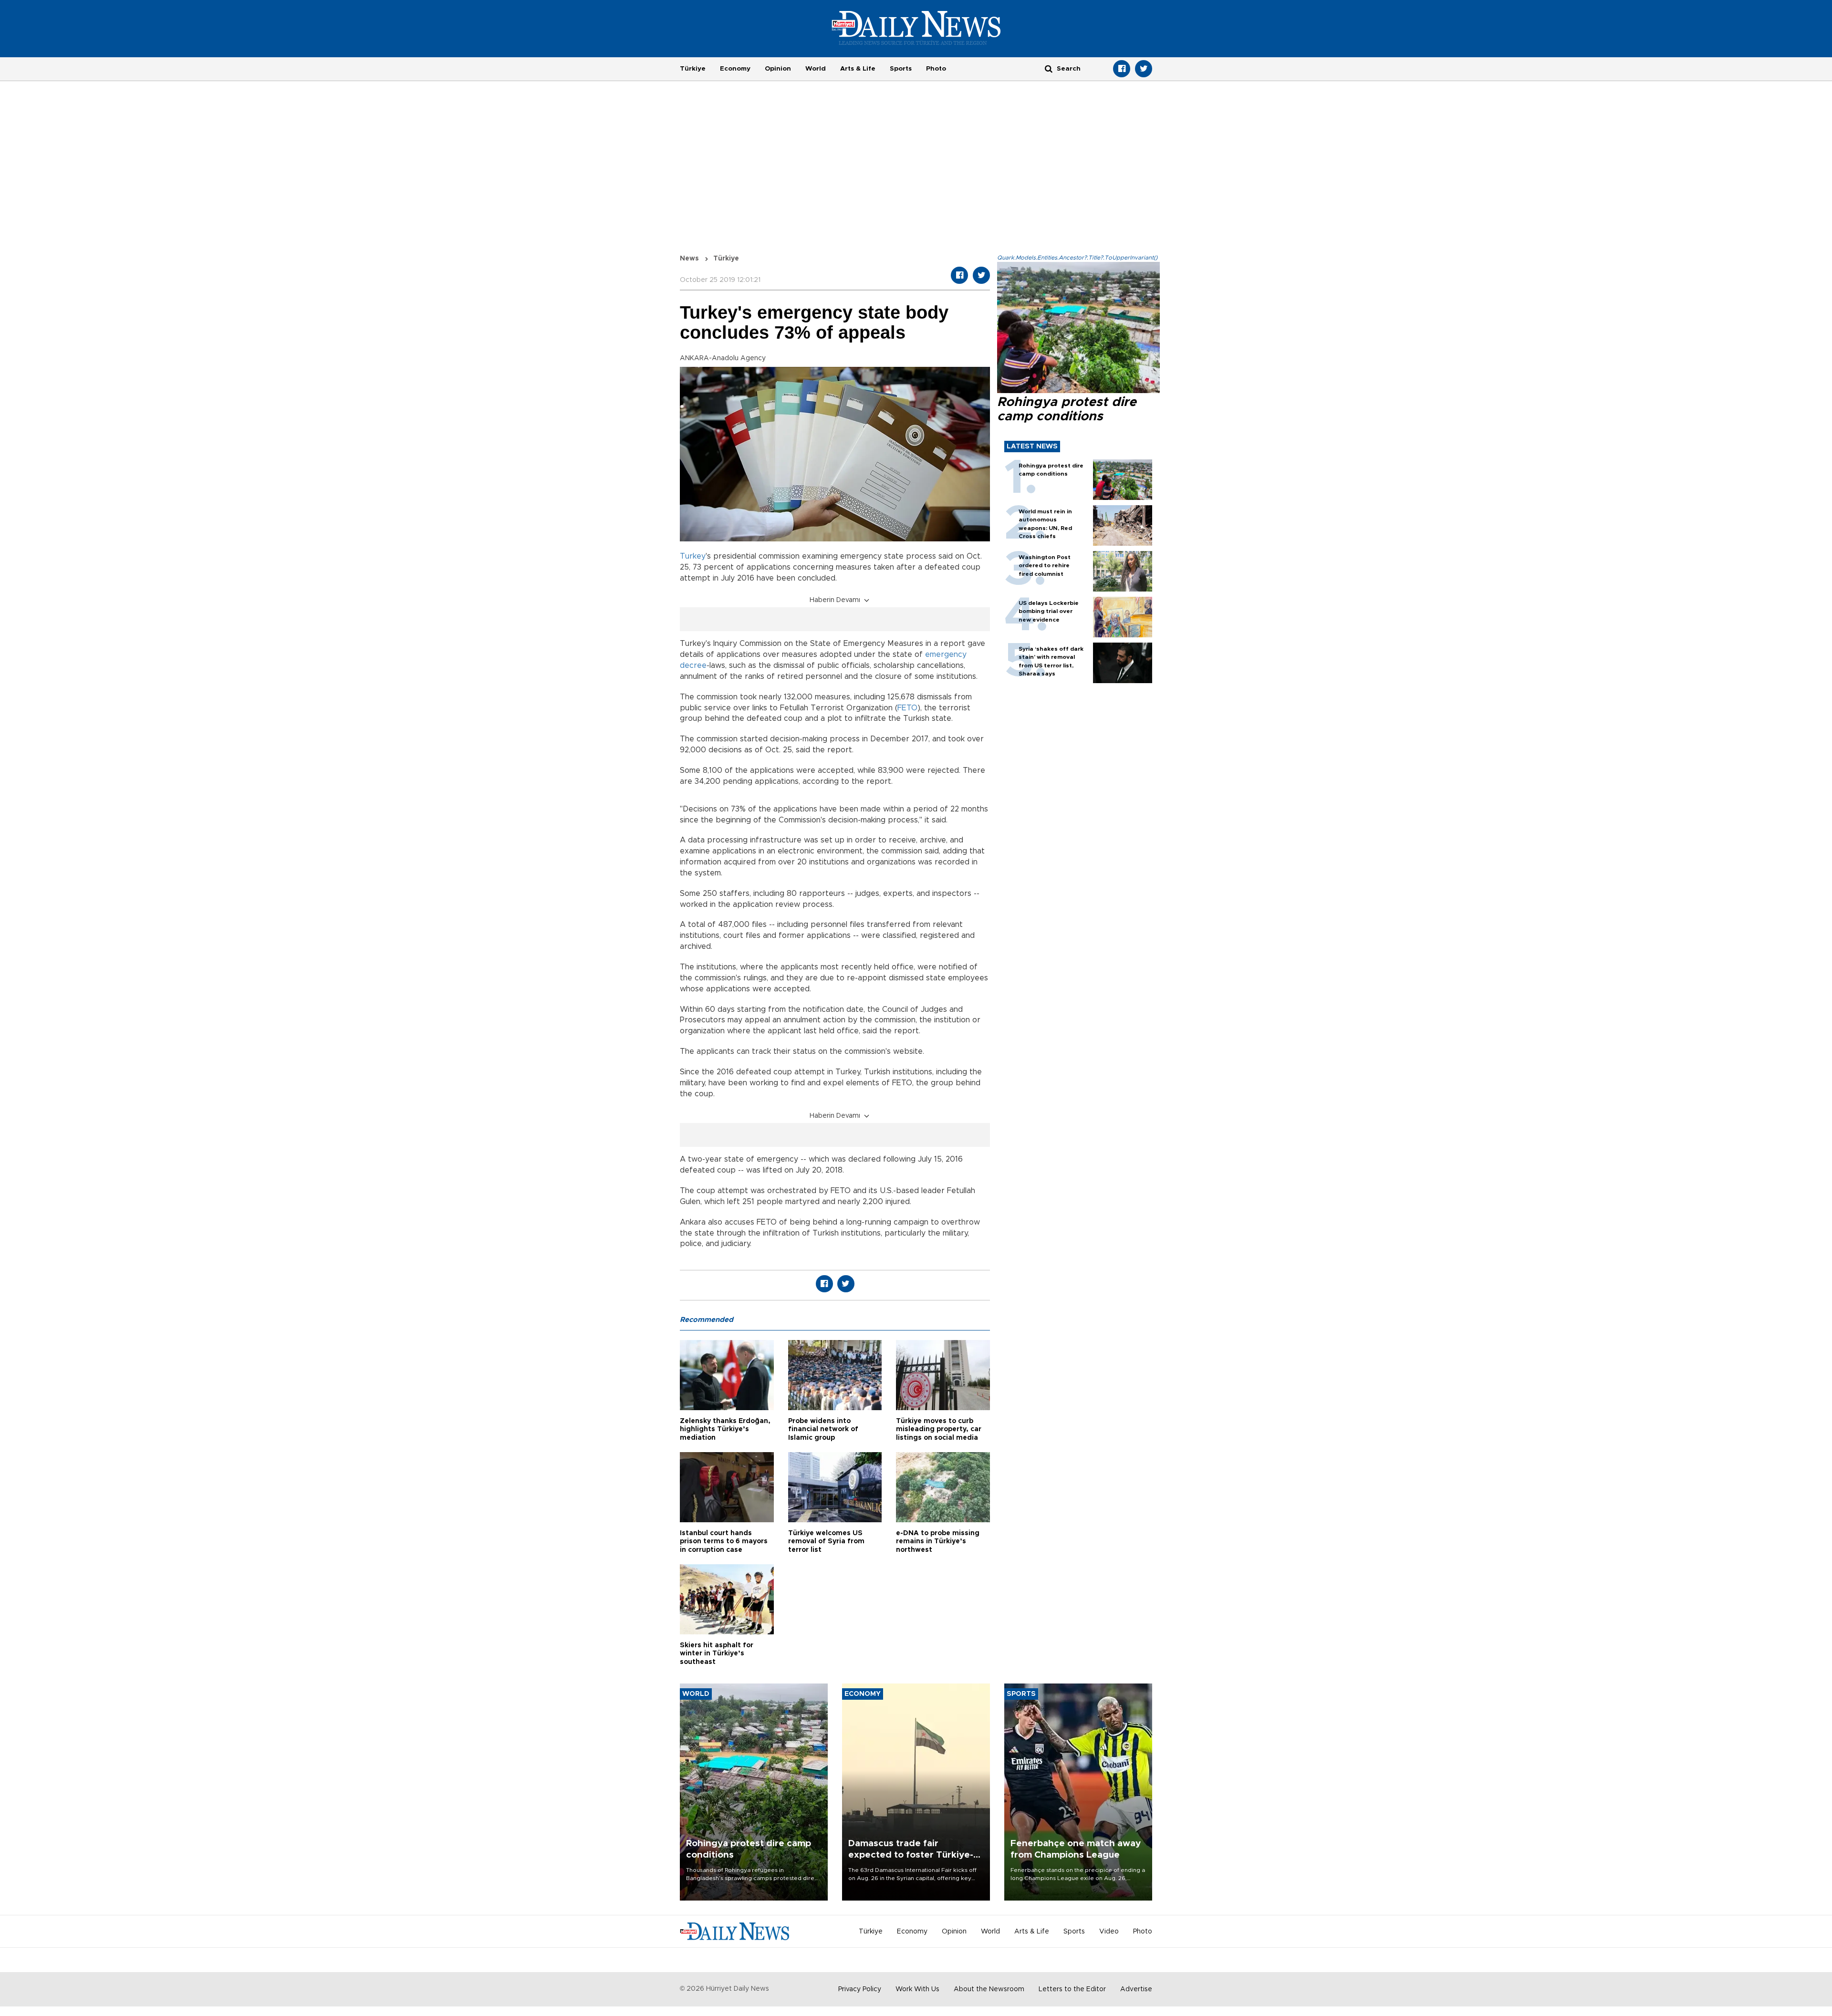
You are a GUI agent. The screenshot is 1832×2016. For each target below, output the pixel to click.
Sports (901, 69)
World (816, 69)
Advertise (1136, 1989)
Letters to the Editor (1072, 1989)
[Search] (1049, 68)
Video (1109, 1932)
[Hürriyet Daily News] (916, 28)
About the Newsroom (989, 1989)
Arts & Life (858, 69)
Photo (936, 69)
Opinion (778, 69)
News (689, 259)
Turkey (693, 556)
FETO (907, 708)
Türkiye (693, 69)
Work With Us (917, 1989)
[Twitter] (1144, 69)
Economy (735, 69)
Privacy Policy (860, 1989)
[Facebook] (1122, 69)
